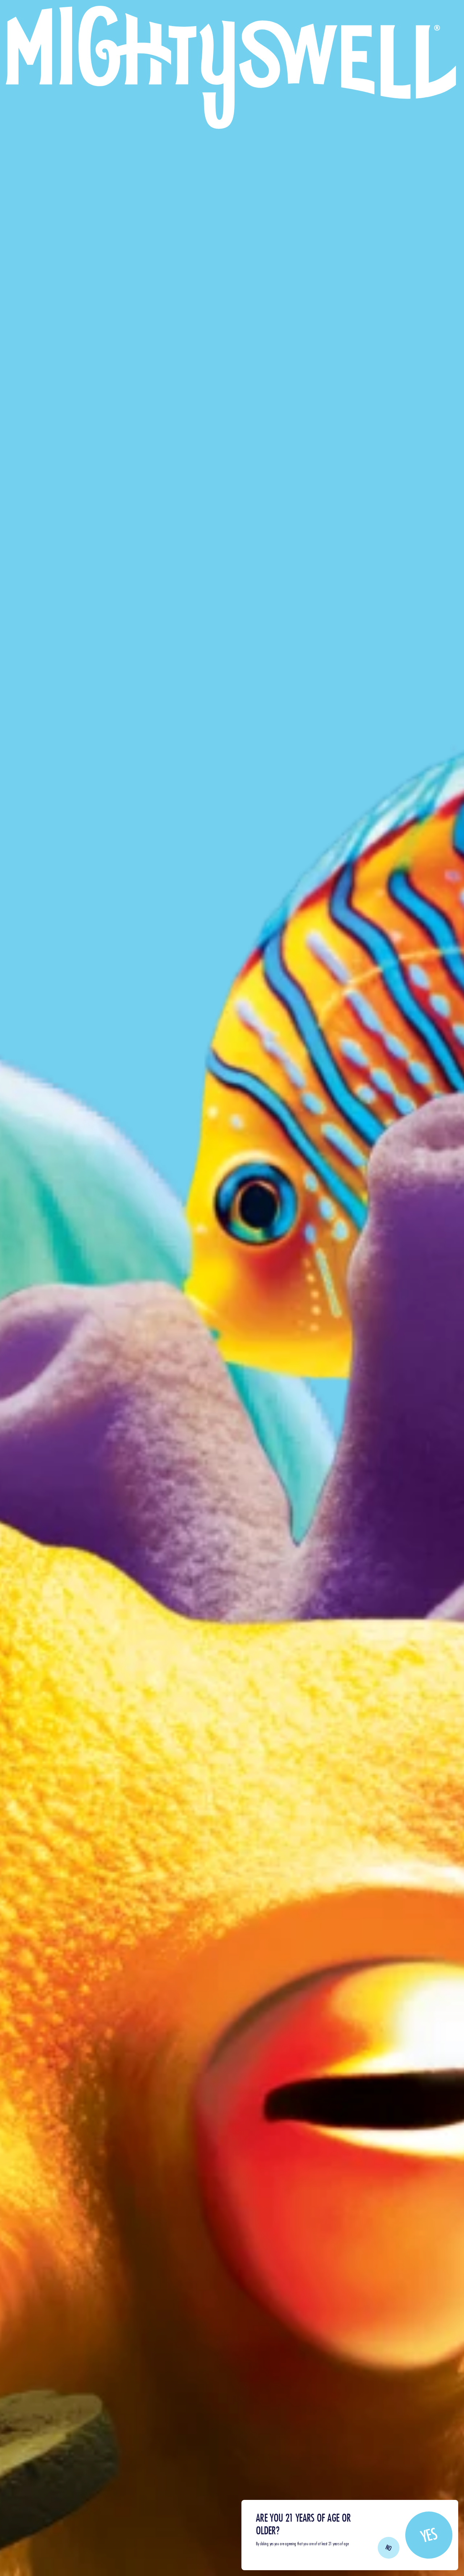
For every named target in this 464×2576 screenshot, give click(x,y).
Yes (429, 2535)
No (389, 2548)
